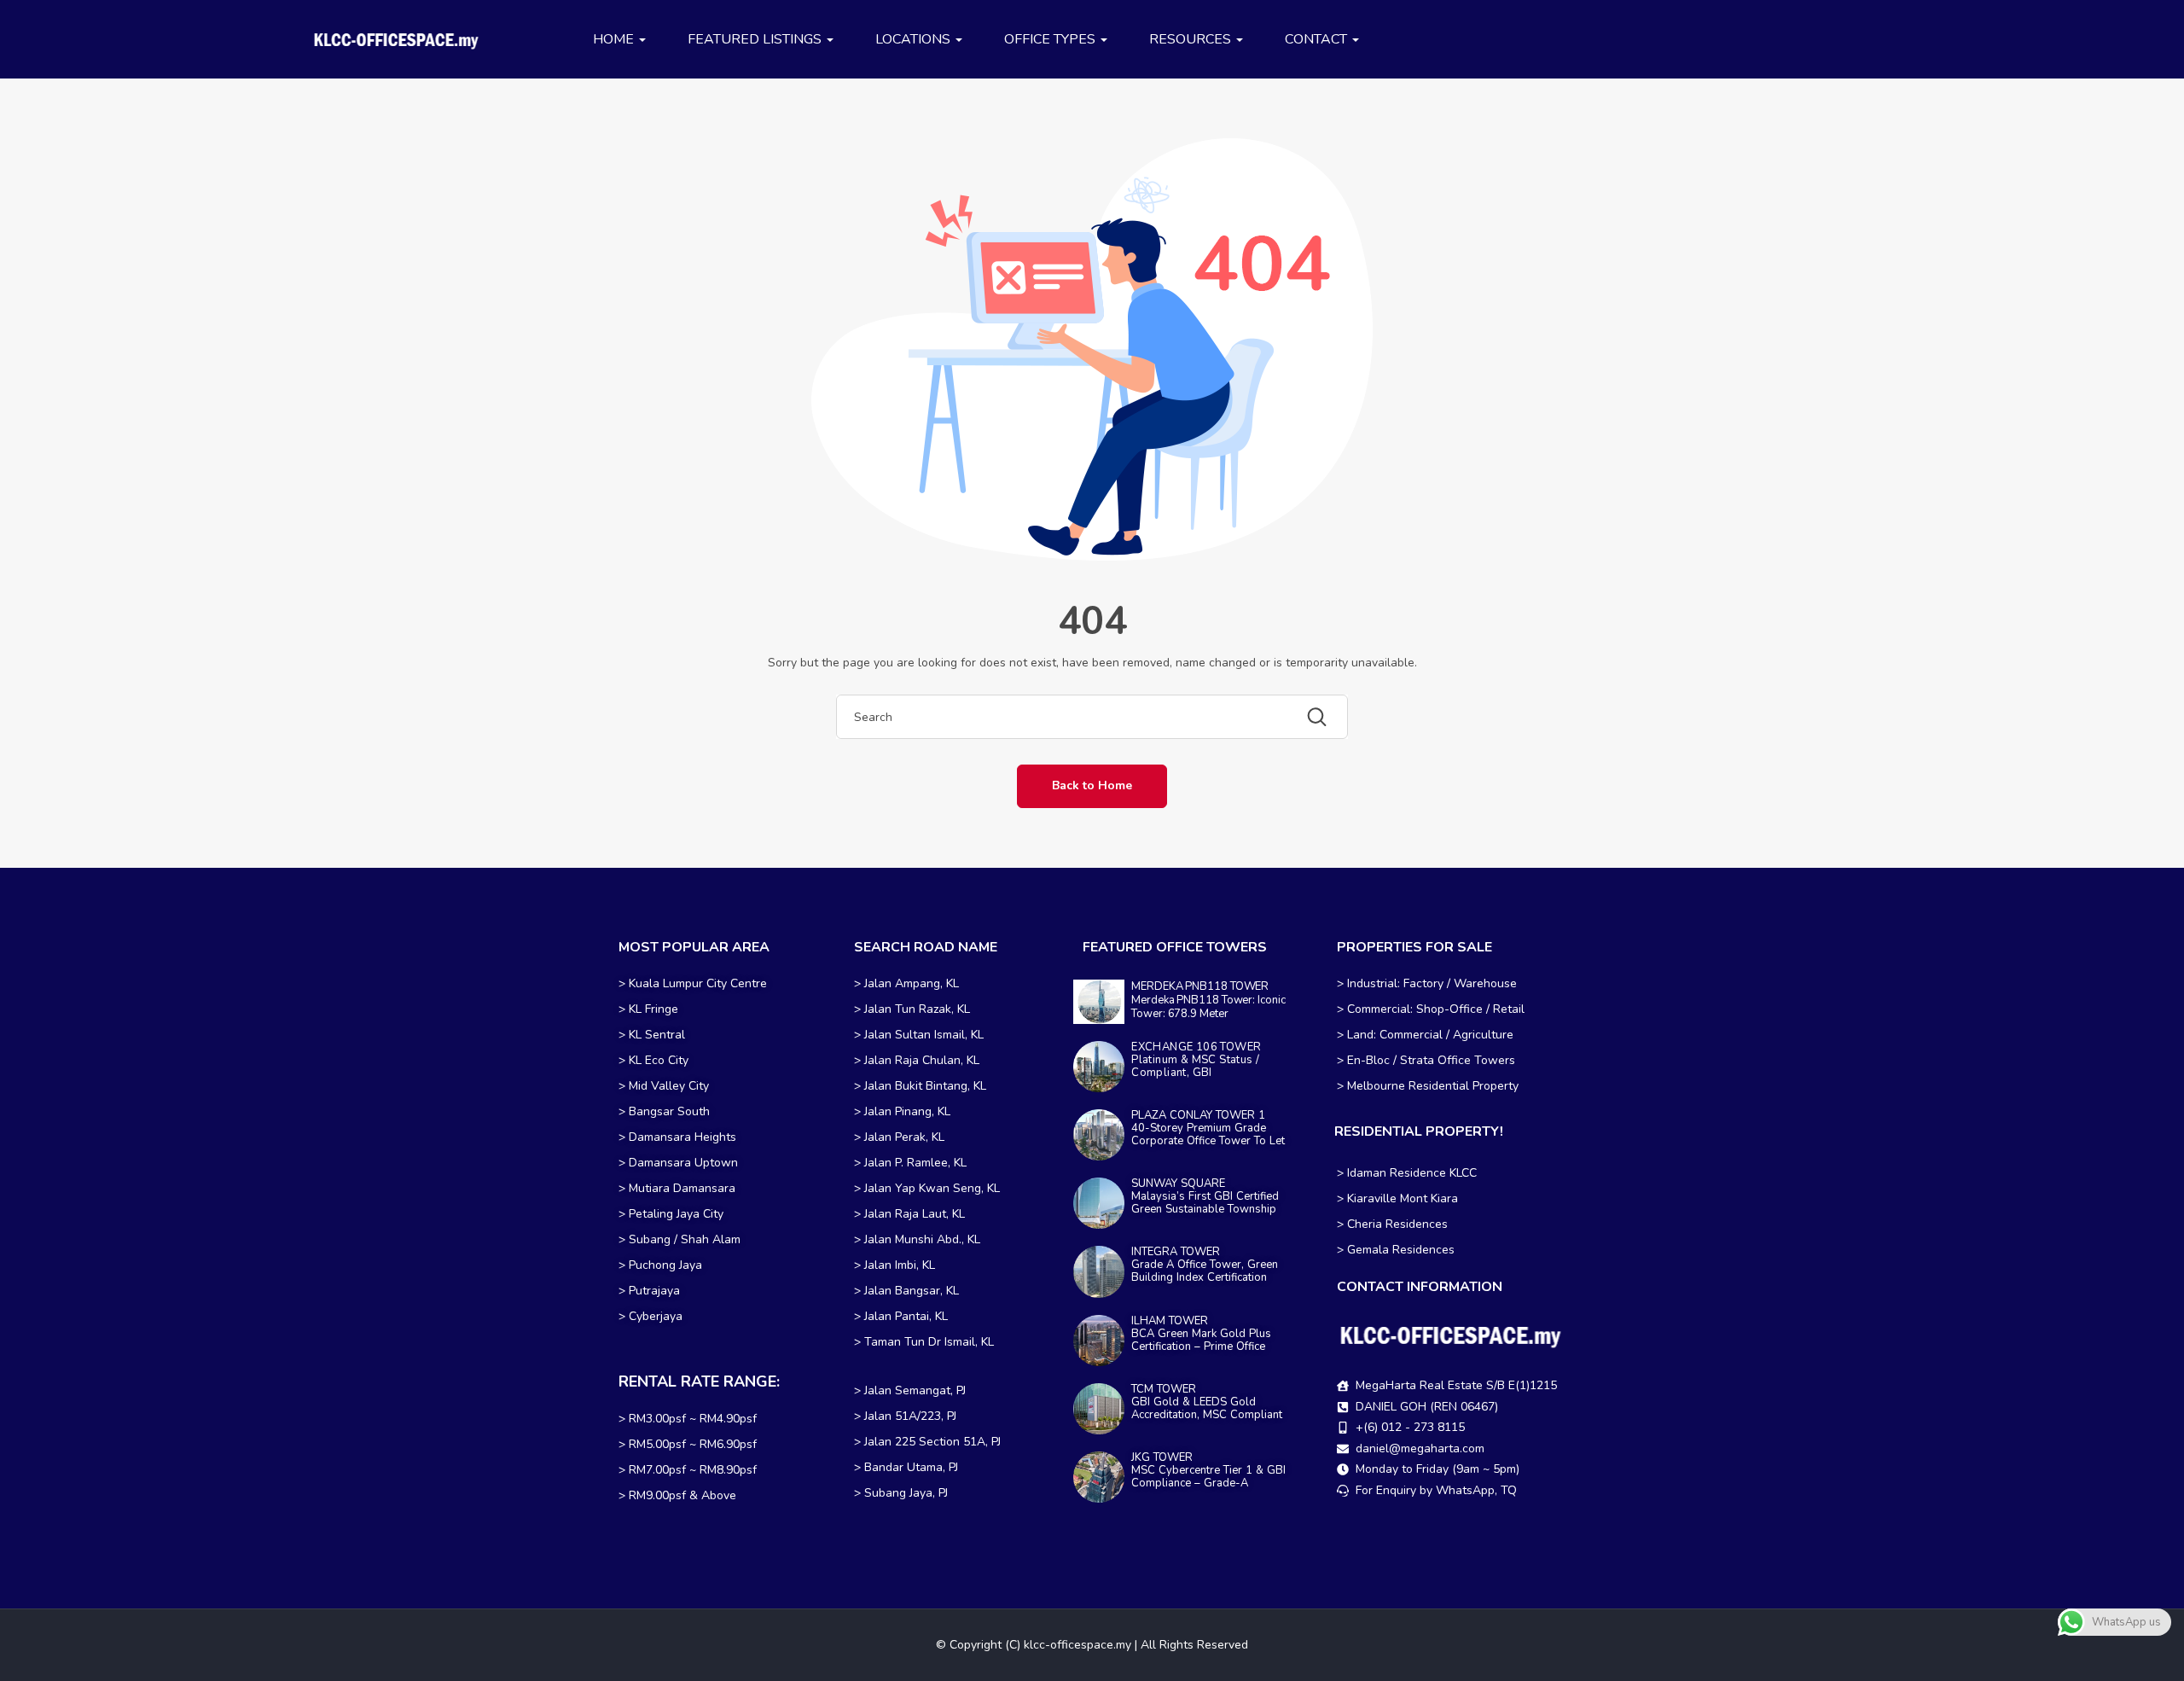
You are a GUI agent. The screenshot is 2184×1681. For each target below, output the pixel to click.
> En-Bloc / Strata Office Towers (1426, 1060)
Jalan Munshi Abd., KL (922, 1239)
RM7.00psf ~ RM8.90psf (693, 1470)
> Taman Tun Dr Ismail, (916, 1342)
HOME (615, 39)
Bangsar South (669, 1111)
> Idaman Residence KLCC (1407, 1173)
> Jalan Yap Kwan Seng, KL (927, 1188)
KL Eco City (659, 1060)
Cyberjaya (656, 1316)
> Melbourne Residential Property (1428, 1086)
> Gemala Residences (1396, 1250)
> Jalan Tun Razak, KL (912, 1009)
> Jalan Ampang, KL (906, 983)
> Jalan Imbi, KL (895, 1265)
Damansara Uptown (683, 1163)
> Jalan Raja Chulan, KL (917, 1060)
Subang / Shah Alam (685, 1239)
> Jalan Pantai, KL (901, 1316)
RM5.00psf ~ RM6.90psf (693, 1444)
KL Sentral (657, 1035)
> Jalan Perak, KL (899, 1137)
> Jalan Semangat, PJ (910, 1390)
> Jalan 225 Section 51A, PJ (927, 1442)
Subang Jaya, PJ (906, 1493)
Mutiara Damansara (682, 1188)
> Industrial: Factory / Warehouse (1427, 983)
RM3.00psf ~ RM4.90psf (693, 1419)
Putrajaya (654, 1291)
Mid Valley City (669, 1086)
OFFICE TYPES (1051, 39)
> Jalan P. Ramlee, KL (910, 1163)
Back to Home (1092, 785)
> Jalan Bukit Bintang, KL (920, 1086)
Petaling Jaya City (676, 1214)
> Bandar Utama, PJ (906, 1467)
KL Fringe (655, 1009)
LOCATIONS (915, 39)
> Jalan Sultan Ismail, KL (919, 1035)
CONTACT (1318, 39)
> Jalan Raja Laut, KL (909, 1214)
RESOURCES (1192, 39)
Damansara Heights (682, 1137)
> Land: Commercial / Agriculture (1425, 1035)
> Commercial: (1377, 1009)
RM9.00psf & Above (682, 1495)
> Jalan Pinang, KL (902, 1111)
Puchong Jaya (665, 1265)
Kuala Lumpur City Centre (698, 983)
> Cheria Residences (1392, 1224)
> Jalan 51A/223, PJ (905, 1416)
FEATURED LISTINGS (756, 39)
